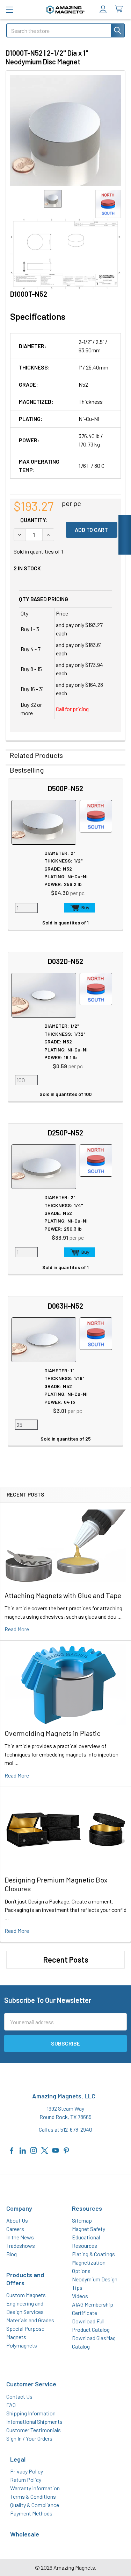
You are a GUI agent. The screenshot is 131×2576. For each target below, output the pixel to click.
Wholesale (25, 2534)
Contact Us (19, 2396)
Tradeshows (21, 2246)
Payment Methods (31, 2513)
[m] (10, 10)
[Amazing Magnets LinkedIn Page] (23, 2150)
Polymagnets (22, 2345)
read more (17, 1629)
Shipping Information (31, 2413)
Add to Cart (79, 908)
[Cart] (120, 9)
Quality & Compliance (35, 2505)
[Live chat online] (125, 535)
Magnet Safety (89, 2229)
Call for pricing (72, 709)
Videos (80, 2296)
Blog (12, 2254)
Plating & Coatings (93, 2254)
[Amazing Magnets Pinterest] (66, 2150)
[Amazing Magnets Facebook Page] (12, 2150)
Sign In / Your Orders (29, 2438)
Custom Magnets (26, 2295)
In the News (20, 2237)
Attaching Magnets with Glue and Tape (63, 1595)
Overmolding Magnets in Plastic (53, 1733)
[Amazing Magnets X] (45, 2150)
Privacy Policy (27, 2471)
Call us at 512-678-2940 (65, 2129)
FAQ (11, 2405)
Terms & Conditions (33, 2496)
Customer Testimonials (34, 2430)
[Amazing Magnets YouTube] (56, 2150)
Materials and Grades (30, 2320)
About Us (17, 2220)
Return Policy (26, 2480)
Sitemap (82, 2220)
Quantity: (34, 520)
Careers (15, 2229)
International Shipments (34, 2422)
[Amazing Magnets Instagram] (34, 2150)
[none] (65, 130)
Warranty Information (35, 2488)
